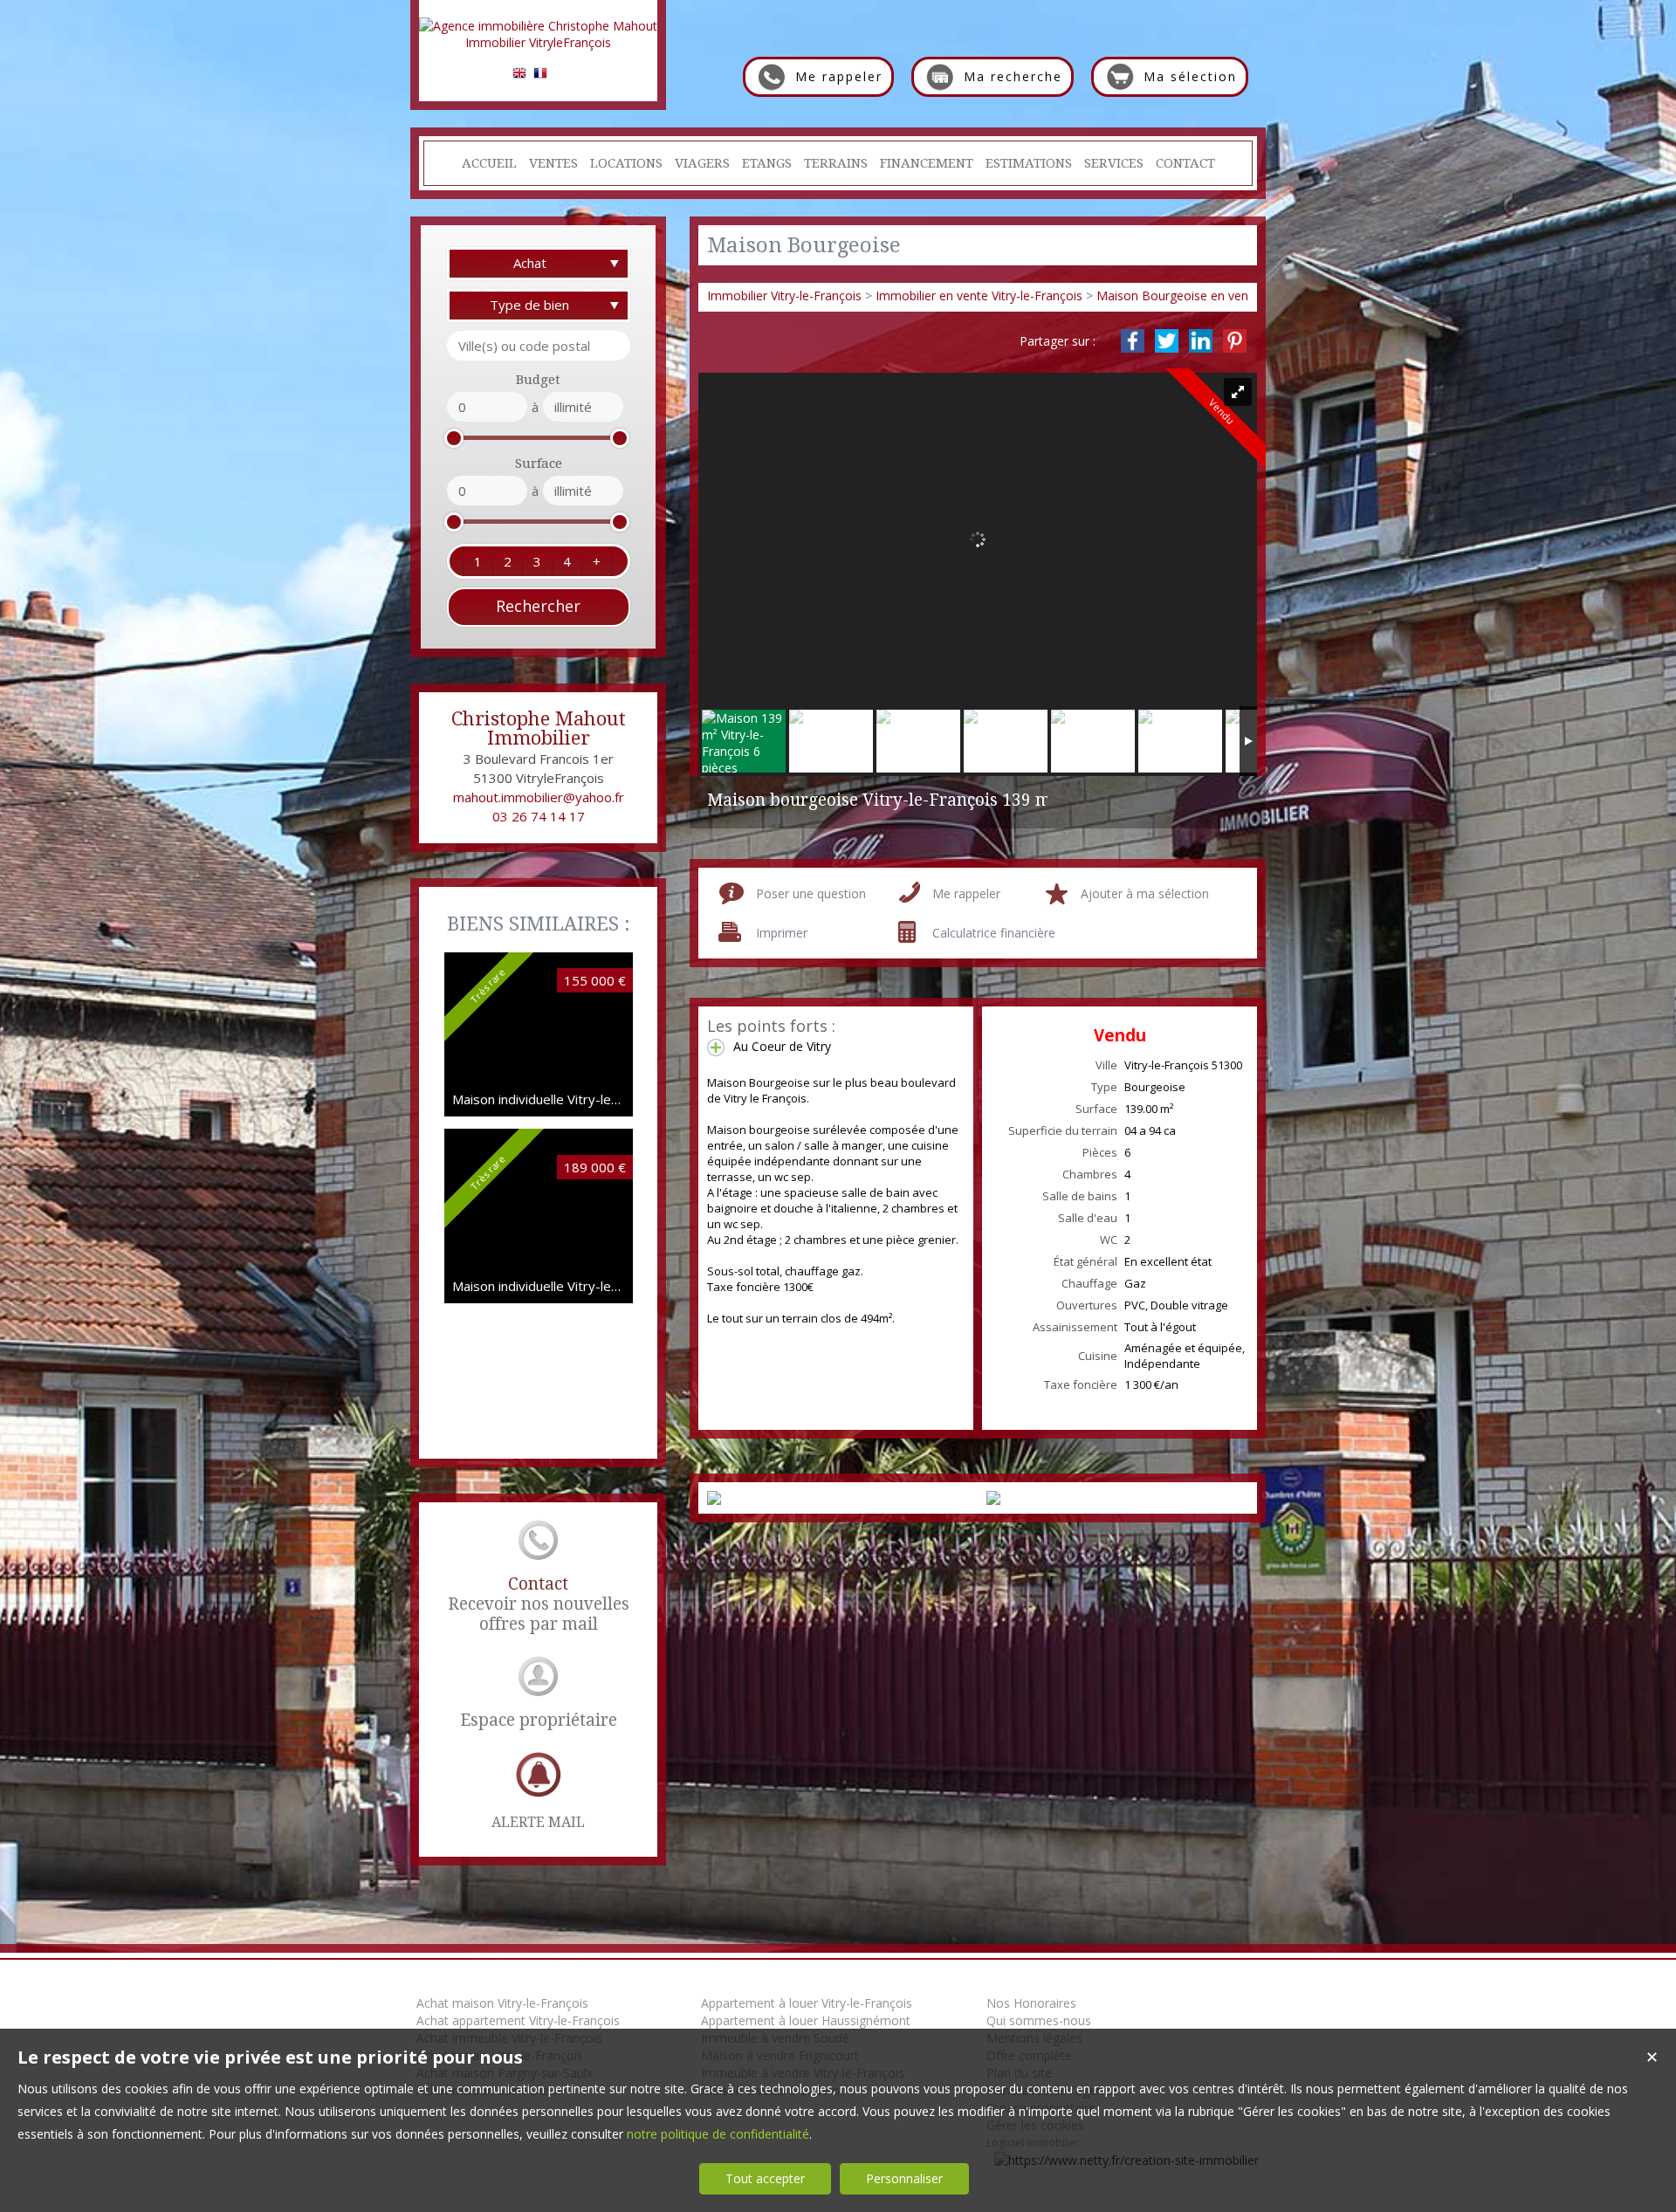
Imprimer (782, 933)
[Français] (540, 76)
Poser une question (811, 893)
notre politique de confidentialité (718, 2134)
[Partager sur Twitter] (1167, 341)
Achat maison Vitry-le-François (502, 2003)
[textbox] (539, 346)
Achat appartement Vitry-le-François (518, 2020)
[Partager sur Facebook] (1133, 341)
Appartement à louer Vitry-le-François (807, 2003)
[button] (477, 561)
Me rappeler (966, 893)
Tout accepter (765, 2178)
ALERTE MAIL (538, 1822)
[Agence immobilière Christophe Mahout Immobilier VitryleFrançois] (538, 42)
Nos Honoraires (1031, 2003)
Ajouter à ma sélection (1145, 893)
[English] (519, 76)
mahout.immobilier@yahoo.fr (539, 797)
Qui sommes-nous (1039, 2020)
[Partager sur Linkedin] (1201, 341)
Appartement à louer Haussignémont (806, 2020)
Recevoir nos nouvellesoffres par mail (539, 1604)
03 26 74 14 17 (539, 816)
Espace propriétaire (539, 1720)
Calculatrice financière (994, 933)
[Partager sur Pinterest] (1235, 341)
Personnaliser (904, 2178)
